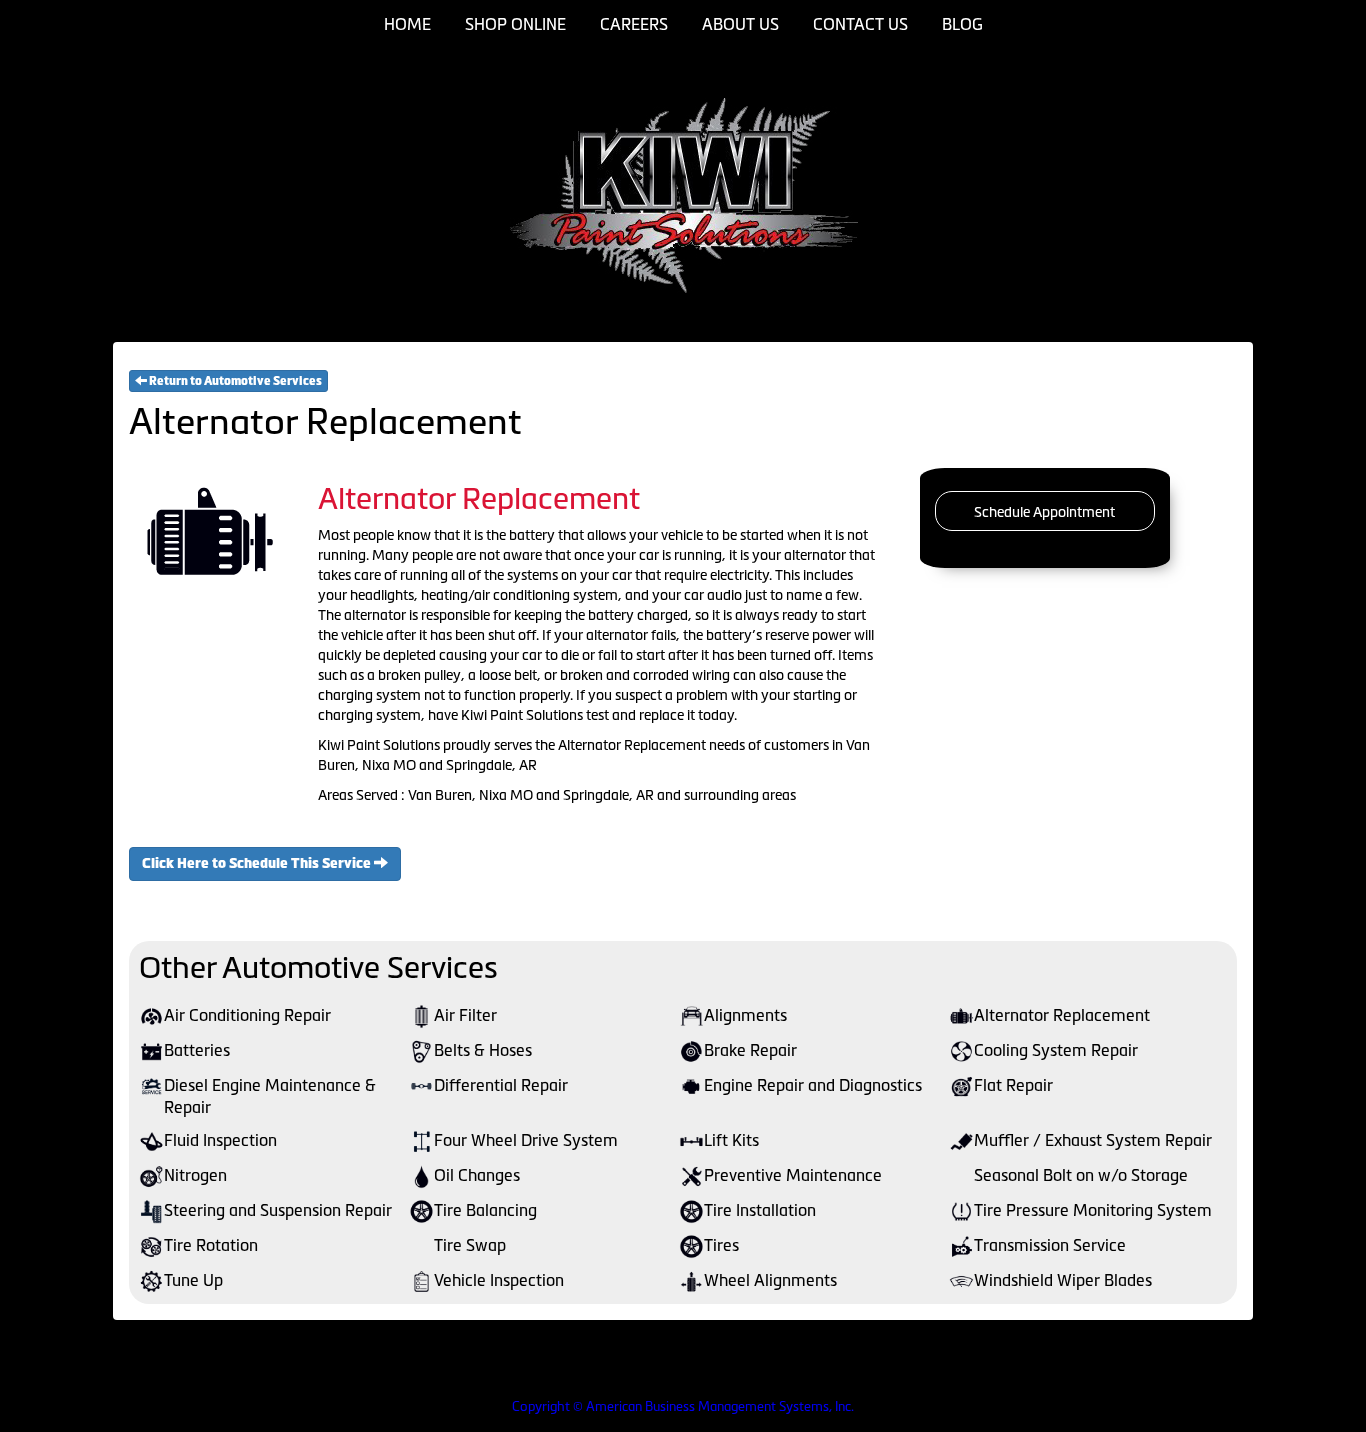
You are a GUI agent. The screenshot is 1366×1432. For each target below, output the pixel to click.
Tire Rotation (211, 1245)
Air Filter (465, 1015)
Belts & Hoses (483, 1050)
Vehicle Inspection (499, 1280)
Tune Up (193, 1280)
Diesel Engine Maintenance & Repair (270, 1096)
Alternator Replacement (1062, 1015)
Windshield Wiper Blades (1063, 1280)
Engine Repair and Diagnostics (813, 1085)
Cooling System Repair (1056, 1050)
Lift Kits (731, 1140)
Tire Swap (470, 1245)
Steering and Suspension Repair (278, 1210)
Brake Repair (750, 1050)
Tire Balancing (485, 1210)
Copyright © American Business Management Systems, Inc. (683, 1406)
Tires (721, 1245)
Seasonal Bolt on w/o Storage (1081, 1175)
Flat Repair (1013, 1085)
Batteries (197, 1050)
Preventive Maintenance (793, 1175)
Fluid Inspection (220, 1140)
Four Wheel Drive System (526, 1140)
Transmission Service (1050, 1245)
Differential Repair (501, 1085)
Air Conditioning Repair (247, 1015)
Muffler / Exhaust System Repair (1093, 1140)
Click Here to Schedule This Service (258, 863)
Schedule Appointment (1044, 512)
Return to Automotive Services (234, 381)
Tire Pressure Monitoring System (1093, 1210)
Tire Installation (760, 1210)
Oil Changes (477, 1175)
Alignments (745, 1015)
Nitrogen (195, 1175)
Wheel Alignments (770, 1280)
